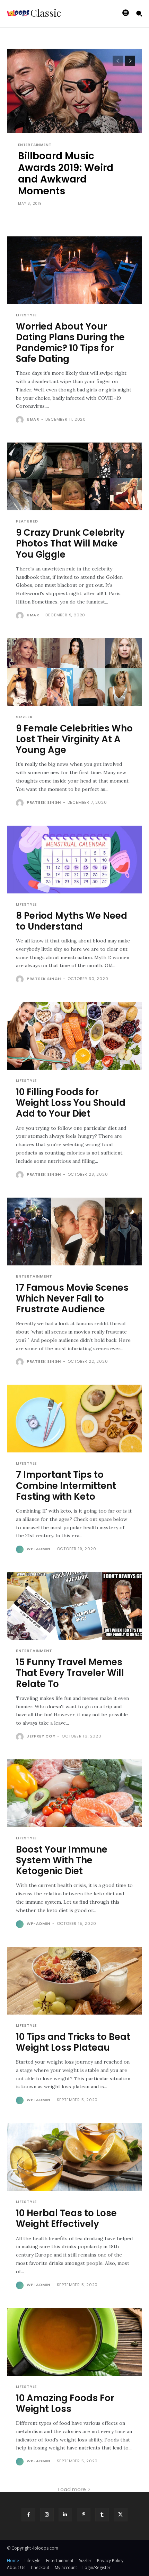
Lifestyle (26, 315)
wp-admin (38, 1549)
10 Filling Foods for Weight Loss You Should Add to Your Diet (71, 1103)
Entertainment (35, 145)
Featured (27, 521)
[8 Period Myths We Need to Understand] (74, 860)
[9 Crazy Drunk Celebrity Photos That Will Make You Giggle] (74, 476)
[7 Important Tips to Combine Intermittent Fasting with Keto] (74, 1419)
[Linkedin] (65, 2515)
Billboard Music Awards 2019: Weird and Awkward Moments (66, 173)
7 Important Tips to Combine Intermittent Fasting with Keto (66, 1485)
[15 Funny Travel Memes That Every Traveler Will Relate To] (74, 1606)
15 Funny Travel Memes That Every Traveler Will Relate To (70, 1673)
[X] (120, 2515)
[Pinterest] (84, 2515)
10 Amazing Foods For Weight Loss (65, 2403)
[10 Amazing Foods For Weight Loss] (74, 2342)
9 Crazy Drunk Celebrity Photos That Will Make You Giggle (70, 543)
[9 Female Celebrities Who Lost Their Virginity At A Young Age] (74, 672)
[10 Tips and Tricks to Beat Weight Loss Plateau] (74, 1981)
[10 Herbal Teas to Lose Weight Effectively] (74, 2157)
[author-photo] (21, 420)
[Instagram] (47, 2515)
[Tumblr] (102, 2515)
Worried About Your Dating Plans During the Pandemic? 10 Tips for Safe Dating (70, 343)
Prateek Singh (44, 802)
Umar (33, 419)
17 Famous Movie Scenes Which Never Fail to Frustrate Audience (72, 1298)
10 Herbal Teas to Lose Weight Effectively (66, 2218)
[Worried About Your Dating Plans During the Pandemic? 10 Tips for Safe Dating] (74, 270)
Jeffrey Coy (41, 1736)
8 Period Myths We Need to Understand (72, 921)
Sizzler (24, 717)
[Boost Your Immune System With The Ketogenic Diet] (74, 1793)
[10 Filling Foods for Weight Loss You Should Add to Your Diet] (74, 1036)
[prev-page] (118, 61)
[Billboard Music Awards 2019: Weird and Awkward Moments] (74, 132)
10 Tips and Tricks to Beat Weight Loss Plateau (73, 2042)
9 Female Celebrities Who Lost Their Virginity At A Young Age (74, 739)
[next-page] (130, 61)
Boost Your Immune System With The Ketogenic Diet (62, 1860)
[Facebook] (28, 2515)
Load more (72, 2489)
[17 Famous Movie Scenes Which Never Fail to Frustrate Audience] (74, 1232)
